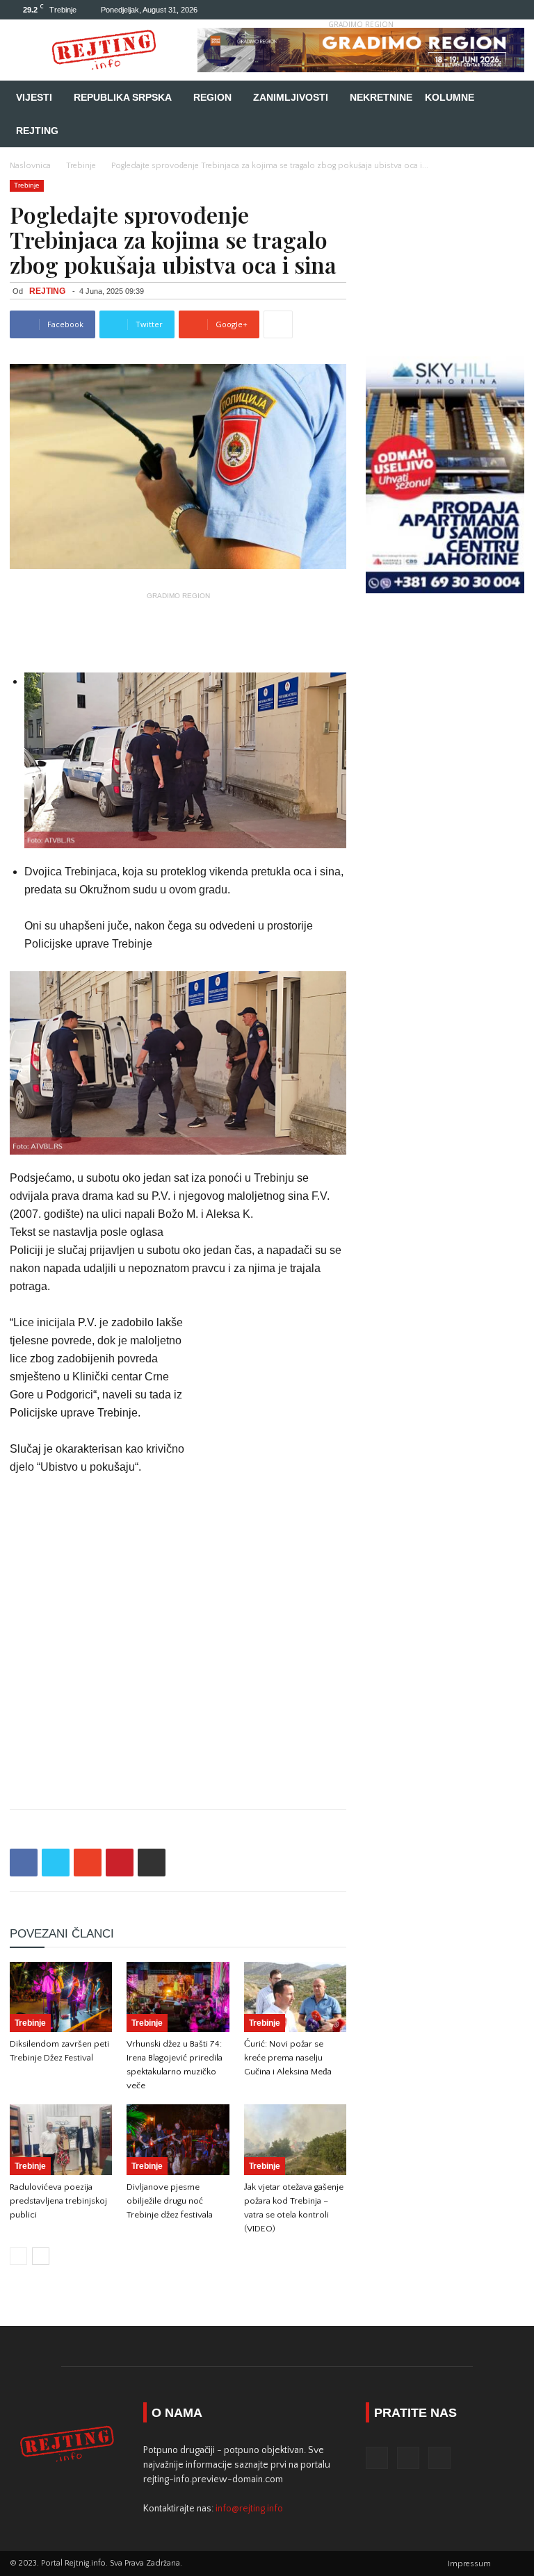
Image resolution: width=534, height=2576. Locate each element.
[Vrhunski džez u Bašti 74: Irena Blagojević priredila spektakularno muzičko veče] (178, 1997)
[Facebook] (468, 10)
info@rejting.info (249, 2509)
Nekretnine (381, 97)
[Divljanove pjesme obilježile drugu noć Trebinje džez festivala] (178, 2139)
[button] (508, 98)
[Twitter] (491, 10)
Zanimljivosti (291, 97)
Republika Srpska (123, 97)
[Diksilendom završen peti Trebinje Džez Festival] (61, 1997)
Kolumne (450, 97)
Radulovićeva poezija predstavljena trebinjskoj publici (58, 2201)
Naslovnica (30, 166)
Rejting (37, 131)
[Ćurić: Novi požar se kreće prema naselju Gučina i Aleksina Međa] (295, 1997)
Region (212, 97)
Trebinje (81, 166)
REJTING (47, 291)
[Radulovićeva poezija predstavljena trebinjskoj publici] (61, 2139)
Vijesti (34, 97)
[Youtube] (514, 10)
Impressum (469, 2564)
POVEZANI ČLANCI (62, 1934)
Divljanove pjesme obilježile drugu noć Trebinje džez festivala (170, 2201)
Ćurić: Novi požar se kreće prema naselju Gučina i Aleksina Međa (288, 2058)
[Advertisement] (178, 626)
